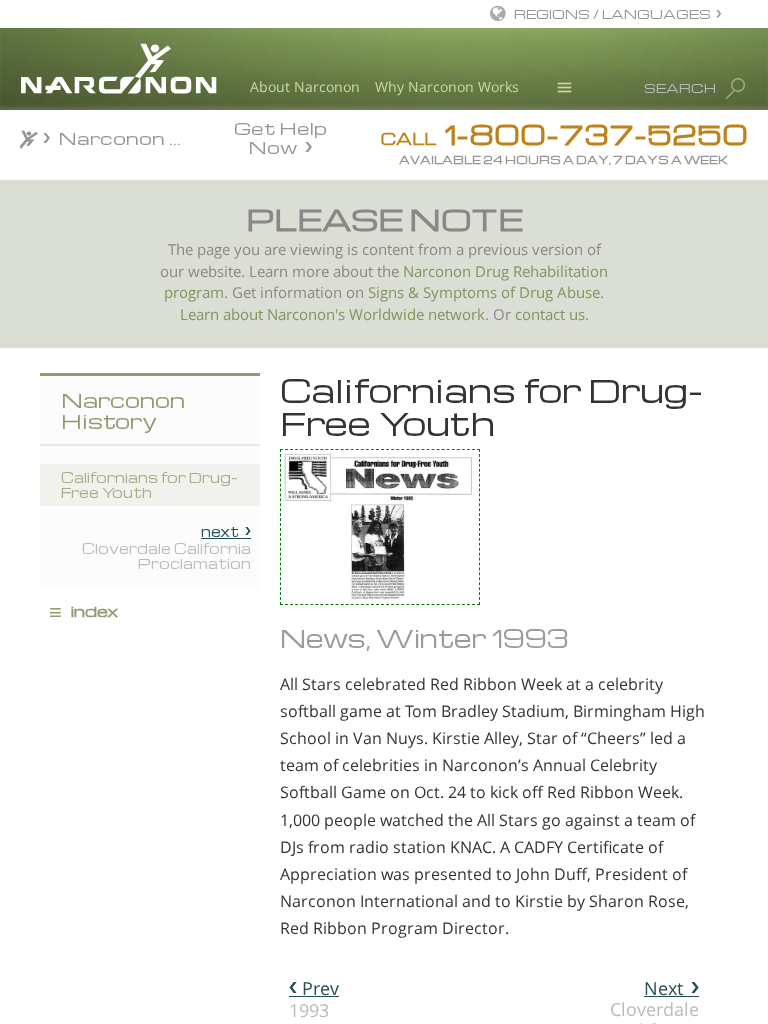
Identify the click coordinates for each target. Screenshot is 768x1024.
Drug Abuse (559, 292)
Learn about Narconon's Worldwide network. (334, 314)
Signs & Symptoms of (443, 292)
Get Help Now (280, 136)
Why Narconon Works (447, 86)
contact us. (552, 314)
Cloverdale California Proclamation (166, 547)
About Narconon (305, 86)
